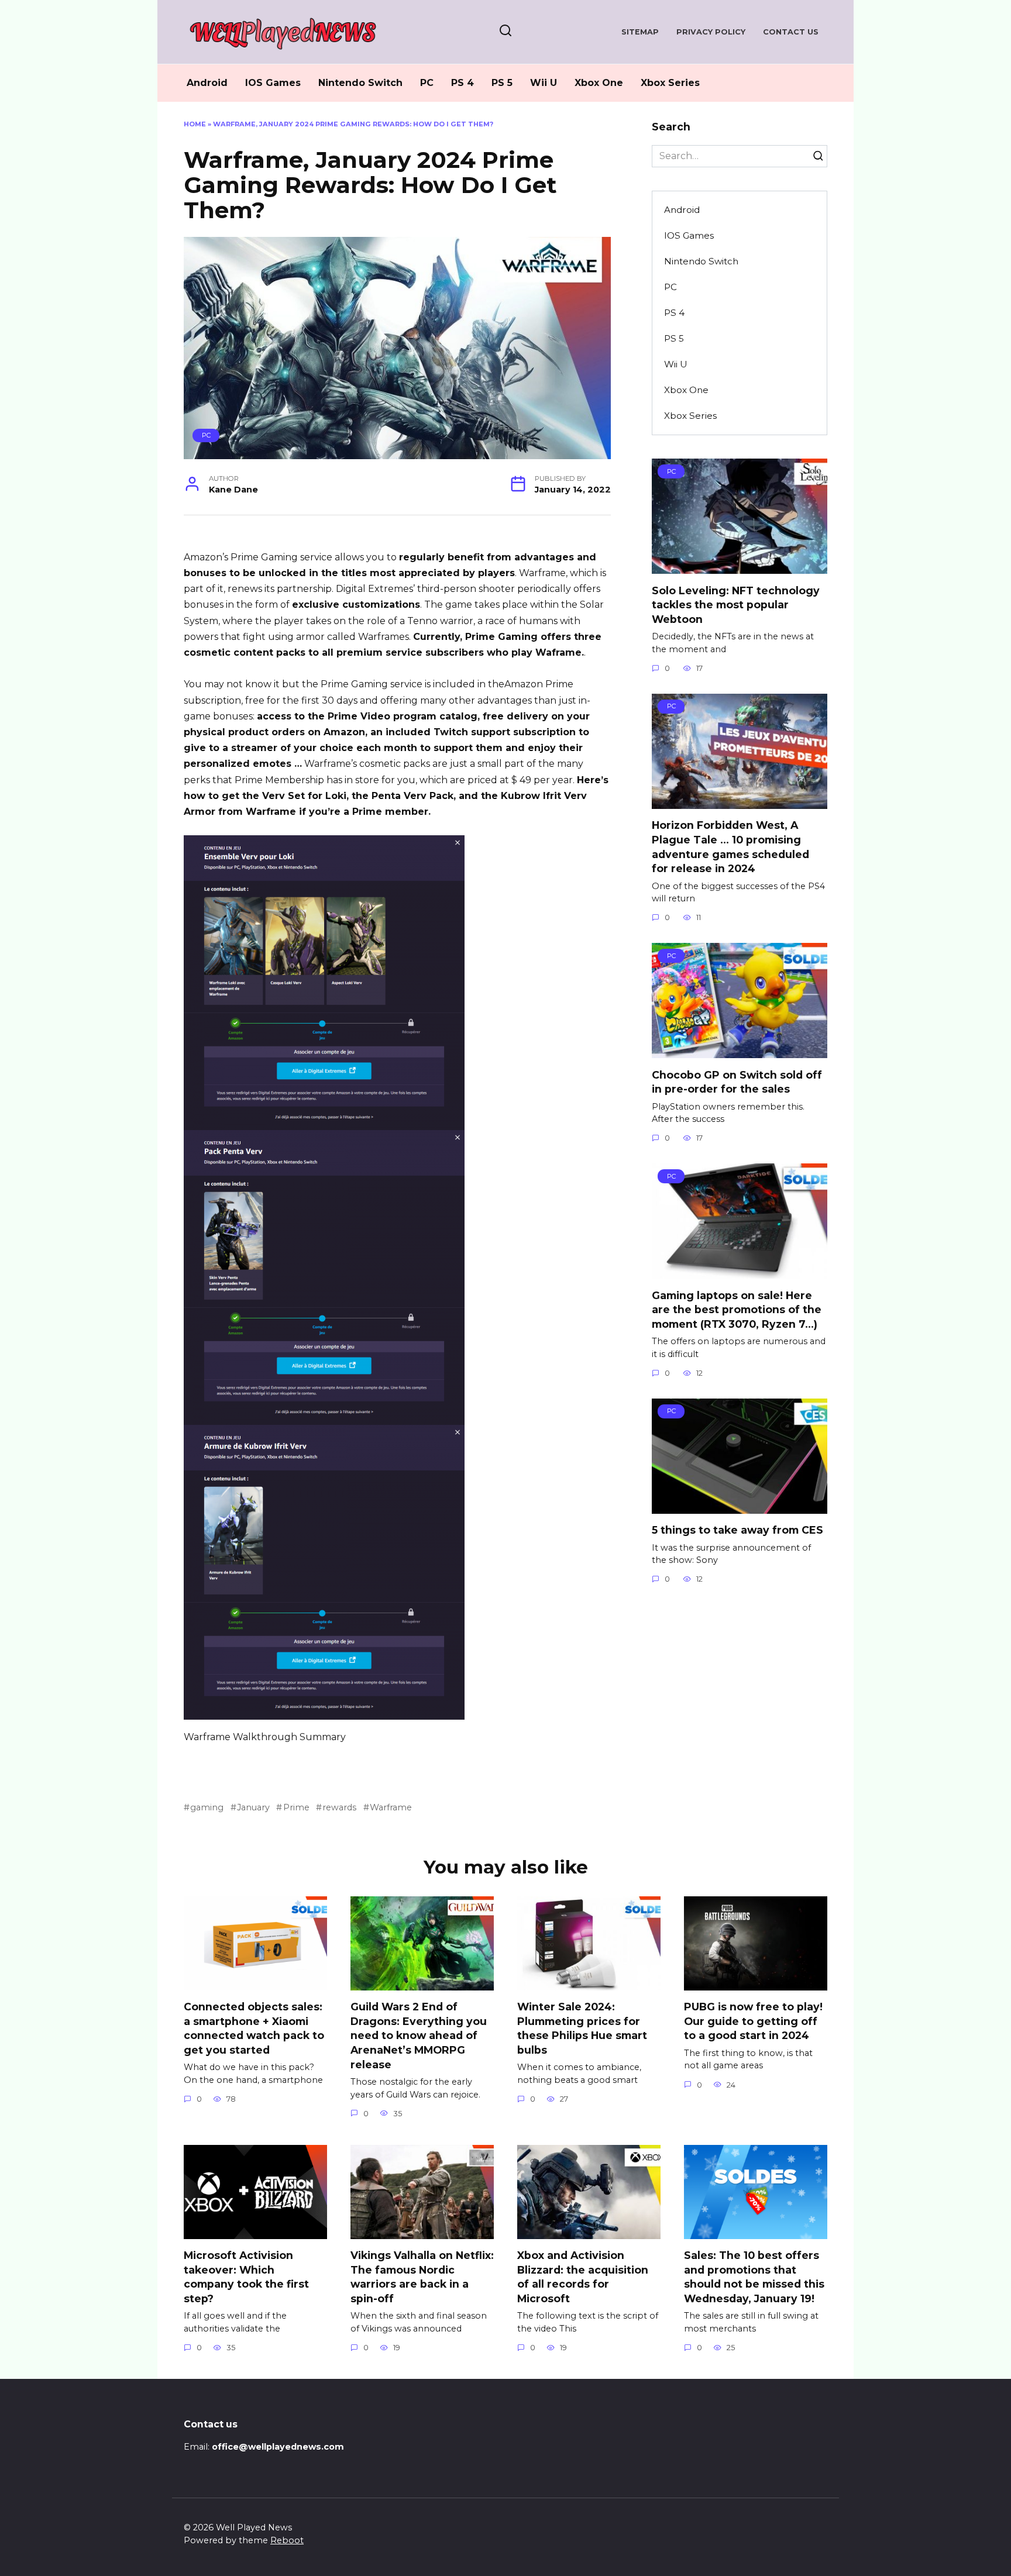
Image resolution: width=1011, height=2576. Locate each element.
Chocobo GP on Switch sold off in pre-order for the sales (737, 1082)
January (253, 1807)
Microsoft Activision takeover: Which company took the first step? (246, 2277)
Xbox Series (670, 83)
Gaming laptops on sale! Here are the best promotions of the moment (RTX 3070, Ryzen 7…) (737, 1309)
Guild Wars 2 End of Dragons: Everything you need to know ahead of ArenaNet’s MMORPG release (419, 2036)
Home (195, 124)
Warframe (391, 1807)
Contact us (791, 32)
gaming (207, 1807)
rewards (339, 1807)
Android (207, 83)
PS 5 (502, 83)
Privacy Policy (711, 32)
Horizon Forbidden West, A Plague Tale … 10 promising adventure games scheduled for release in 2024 (730, 847)
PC (427, 83)
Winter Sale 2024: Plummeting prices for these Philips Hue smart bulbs (582, 2028)
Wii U (544, 83)
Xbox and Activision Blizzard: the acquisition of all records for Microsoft (583, 2277)
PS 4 (462, 83)
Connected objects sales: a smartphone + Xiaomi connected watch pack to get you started (254, 2028)
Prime (296, 1807)
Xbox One (599, 83)
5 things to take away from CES (737, 1530)
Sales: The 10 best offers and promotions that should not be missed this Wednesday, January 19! (754, 2277)
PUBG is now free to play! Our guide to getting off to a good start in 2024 (753, 2021)
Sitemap (640, 32)
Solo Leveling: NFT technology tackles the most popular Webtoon (736, 604)
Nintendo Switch (360, 83)
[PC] (740, 566)
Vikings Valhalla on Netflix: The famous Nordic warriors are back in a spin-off (422, 2277)
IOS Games (273, 83)
